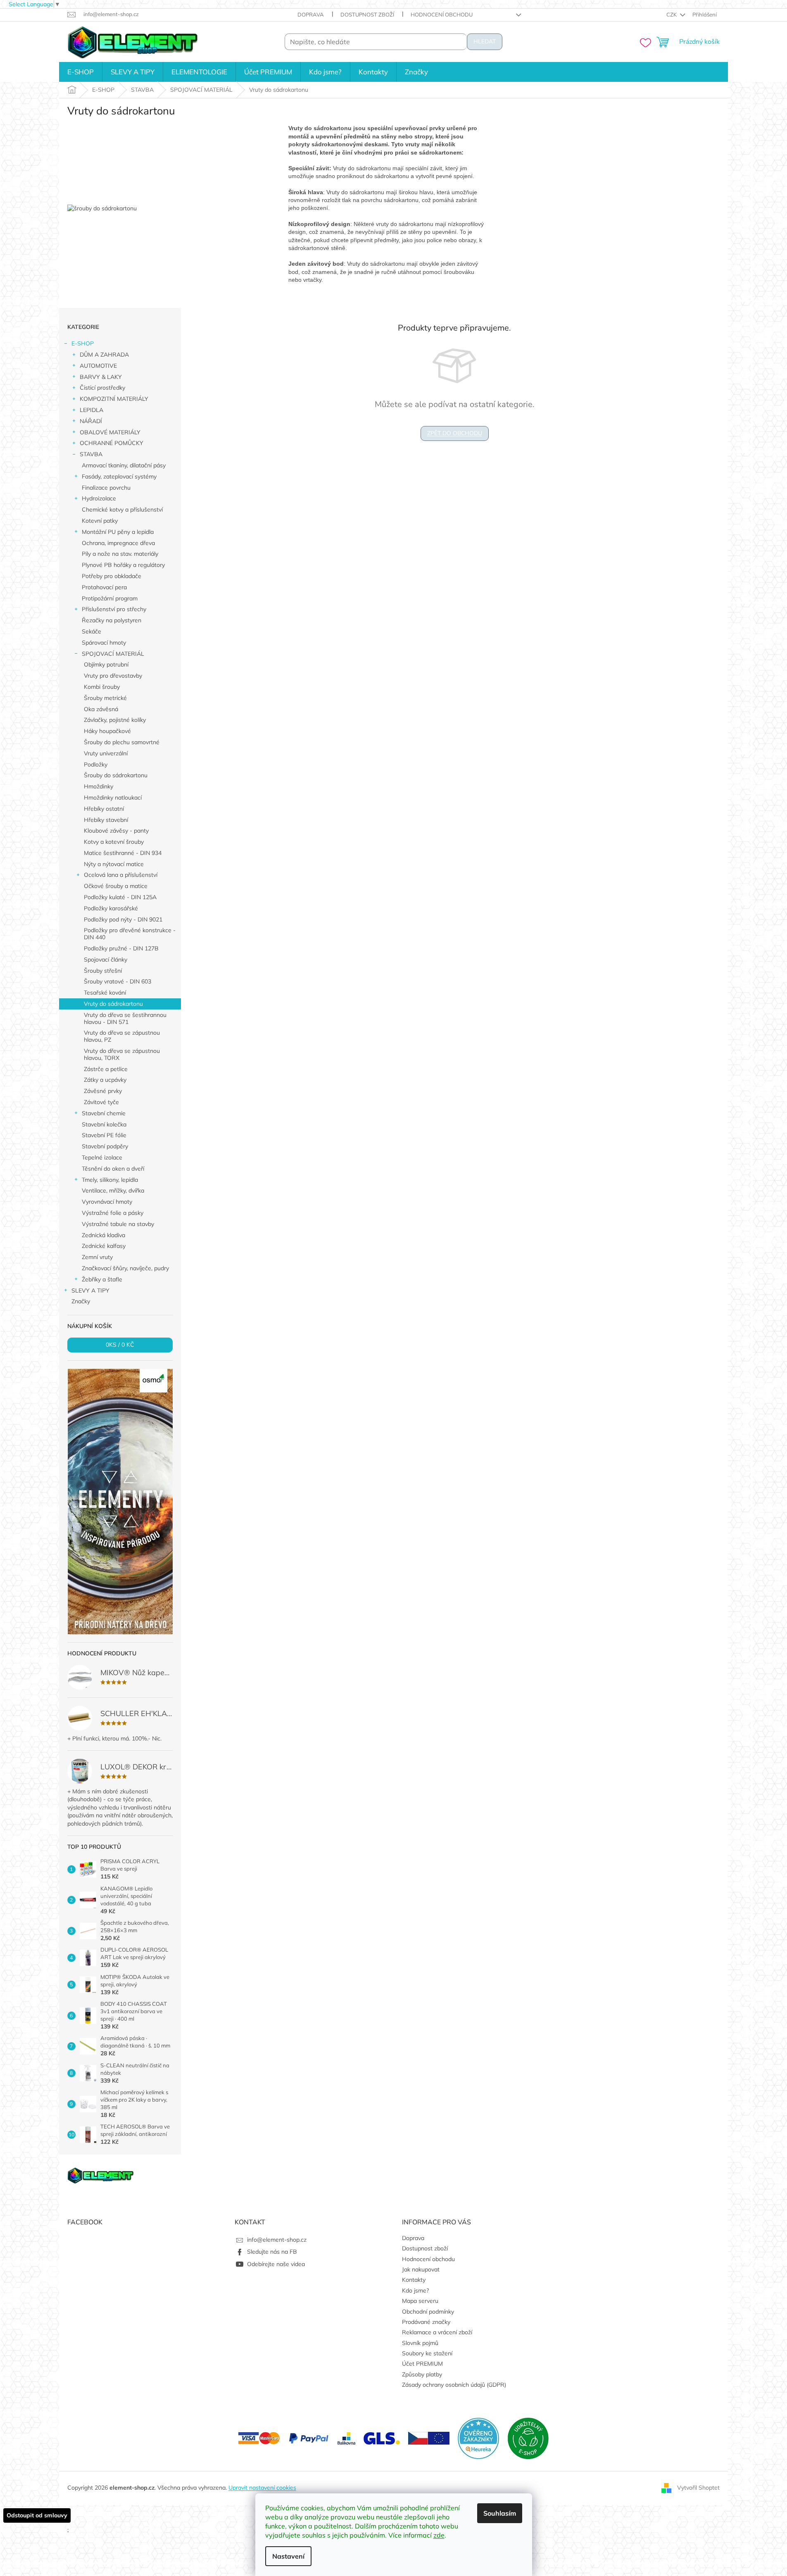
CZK (672, 14)
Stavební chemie (104, 1113)
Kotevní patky (100, 521)
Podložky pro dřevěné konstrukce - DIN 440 (130, 934)
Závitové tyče (101, 1102)
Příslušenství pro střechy (114, 609)
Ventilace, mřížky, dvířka (113, 1190)
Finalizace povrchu (106, 488)
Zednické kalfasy (104, 1246)
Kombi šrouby (102, 687)
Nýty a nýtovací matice (114, 864)
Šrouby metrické (105, 698)
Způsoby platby (422, 2374)
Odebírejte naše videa (276, 2264)
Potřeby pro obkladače (112, 576)
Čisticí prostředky (102, 388)
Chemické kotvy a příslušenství (122, 509)
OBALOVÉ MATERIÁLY (110, 432)
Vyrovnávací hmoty (107, 1202)
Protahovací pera (104, 587)
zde (439, 2535)
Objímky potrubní (106, 664)
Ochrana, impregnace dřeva (118, 543)
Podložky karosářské (111, 908)
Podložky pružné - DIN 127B (121, 948)
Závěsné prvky (103, 1091)
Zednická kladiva (103, 1235)
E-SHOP (83, 343)
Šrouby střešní (103, 971)
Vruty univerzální (106, 753)
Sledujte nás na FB (272, 2252)
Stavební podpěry (105, 1146)
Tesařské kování (105, 993)
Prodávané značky (426, 2322)
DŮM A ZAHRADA (104, 355)
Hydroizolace (99, 498)
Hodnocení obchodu (442, 14)
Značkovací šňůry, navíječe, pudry (125, 1268)
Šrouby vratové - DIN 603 (118, 981)
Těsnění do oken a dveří (113, 1169)
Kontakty (414, 2280)
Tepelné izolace (102, 1157)
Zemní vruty (97, 1257)
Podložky (96, 764)
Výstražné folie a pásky (113, 1213)
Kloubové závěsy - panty (116, 831)
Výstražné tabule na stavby (118, 1224)
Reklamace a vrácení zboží (437, 2332)
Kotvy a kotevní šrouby (114, 842)
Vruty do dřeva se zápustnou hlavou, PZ (122, 1036)
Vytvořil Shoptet (698, 2488)
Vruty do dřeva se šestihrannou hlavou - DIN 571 (125, 1018)
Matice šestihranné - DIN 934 (123, 853)
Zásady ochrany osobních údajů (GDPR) (454, 2385)
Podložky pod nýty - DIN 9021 (123, 919)
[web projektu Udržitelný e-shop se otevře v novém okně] (528, 2438)
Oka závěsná (101, 709)
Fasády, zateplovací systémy (119, 476)
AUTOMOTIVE (98, 366)
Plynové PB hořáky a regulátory (123, 565)
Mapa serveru (420, 2301)
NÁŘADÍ (91, 421)
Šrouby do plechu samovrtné (122, 742)
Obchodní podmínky (428, 2312)
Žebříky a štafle (102, 1279)
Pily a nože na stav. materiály (120, 554)
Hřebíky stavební (106, 820)
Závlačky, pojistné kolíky (115, 720)
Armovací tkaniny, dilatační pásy (124, 465)
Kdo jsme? (415, 2290)
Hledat (485, 42)
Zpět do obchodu (455, 433)
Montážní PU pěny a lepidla (118, 532)
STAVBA (91, 454)
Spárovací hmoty (104, 643)
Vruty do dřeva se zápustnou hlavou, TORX (122, 1054)
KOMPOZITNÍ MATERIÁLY (114, 399)
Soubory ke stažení (427, 2353)
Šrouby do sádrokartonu (116, 775)
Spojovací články (106, 959)
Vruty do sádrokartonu (113, 1004)
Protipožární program (110, 598)
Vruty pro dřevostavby (113, 676)
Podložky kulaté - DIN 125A (120, 897)
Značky (81, 1301)
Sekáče (92, 631)
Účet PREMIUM (422, 2364)
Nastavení (288, 2556)
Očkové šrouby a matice (116, 886)
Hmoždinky (99, 786)
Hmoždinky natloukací (113, 798)
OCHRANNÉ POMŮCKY (112, 443)
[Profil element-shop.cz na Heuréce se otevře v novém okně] (478, 2438)
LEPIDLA (92, 410)
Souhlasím (500, 2513)
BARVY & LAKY (101, 377)
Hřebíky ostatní (104, 809)
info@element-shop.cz (277, 2240)
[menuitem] (81, 72)
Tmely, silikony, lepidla (110, 1180)
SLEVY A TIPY (90, 1290)
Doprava (311, 14)
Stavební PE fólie (104, 1135)
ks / (120, 1345)
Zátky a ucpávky (105, 1080)
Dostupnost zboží (367, 14)
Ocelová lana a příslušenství (121, 875)
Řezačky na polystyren (112, 620)
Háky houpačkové (107, 731)
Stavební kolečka (104, 1124)
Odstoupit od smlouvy (37, 2515)
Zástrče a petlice (106, 1069)
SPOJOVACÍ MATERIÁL (113, 654)
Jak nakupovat (421, 2269)
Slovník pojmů (420, 2343)
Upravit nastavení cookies (262, 2488)
